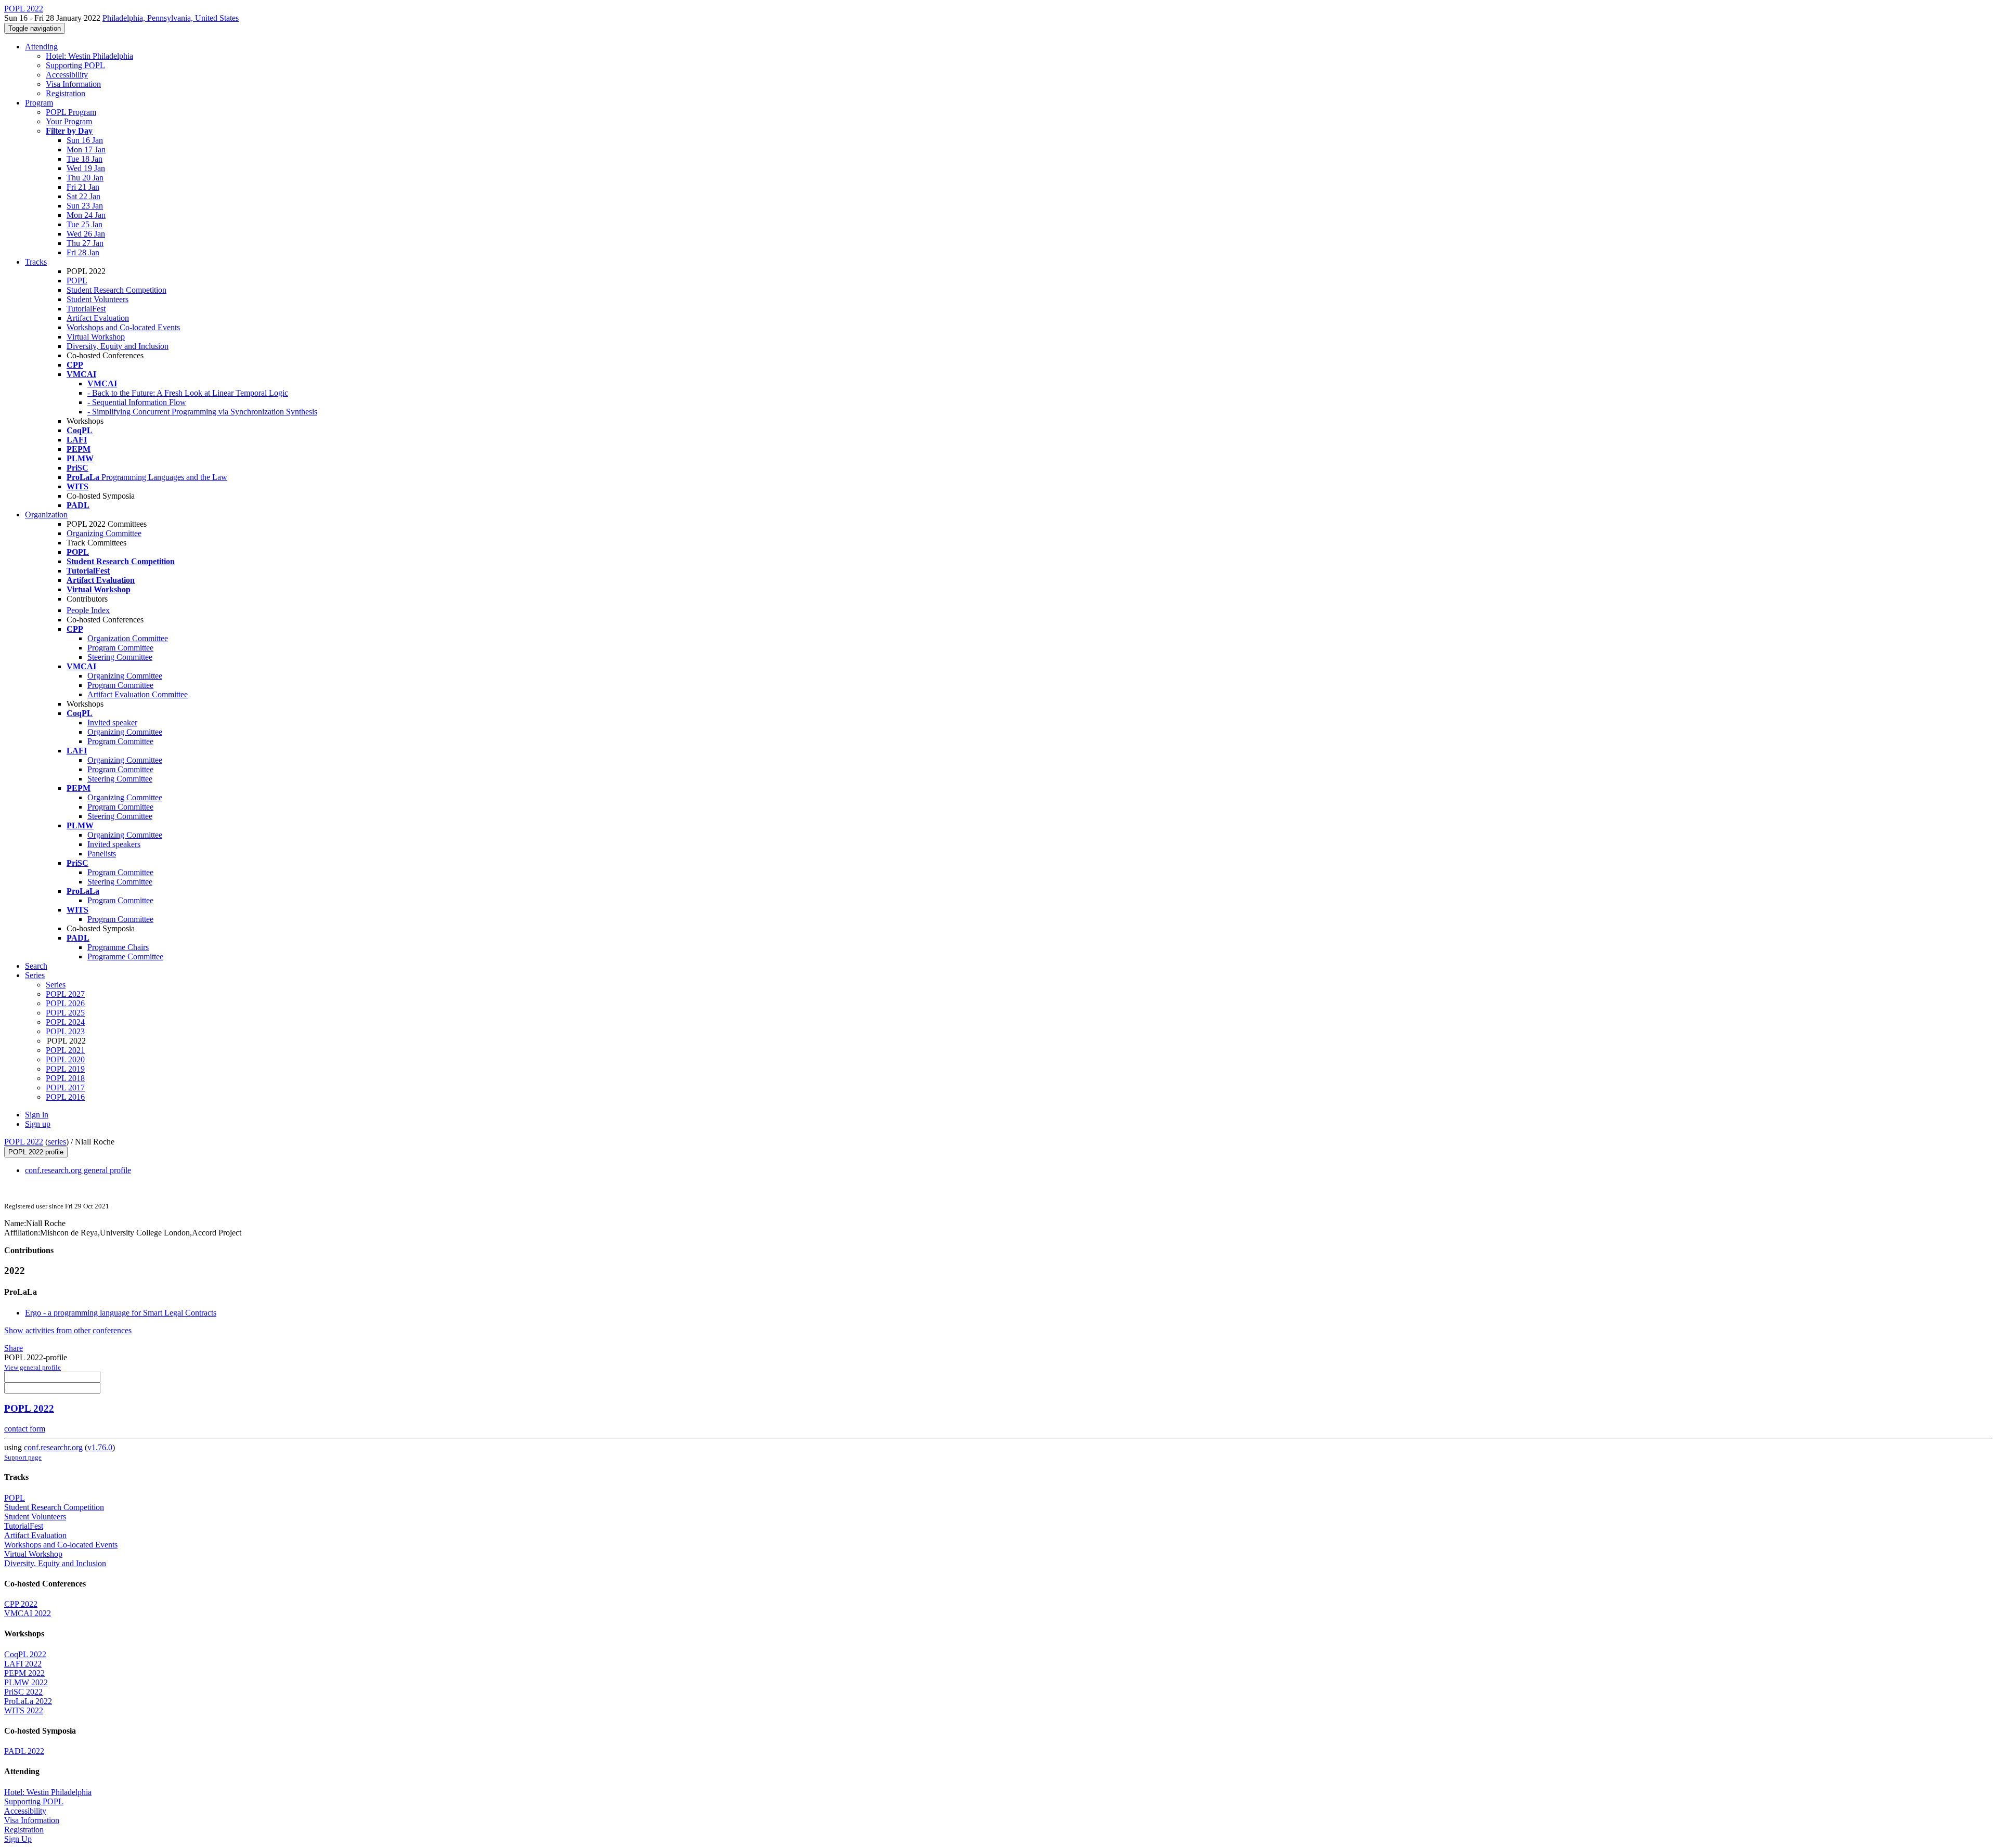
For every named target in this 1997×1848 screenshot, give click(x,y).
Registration (66, 93)
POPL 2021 (65, 1050)
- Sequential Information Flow (137, 402)
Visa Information (73, 84)
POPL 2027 (65, 994)
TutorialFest (86, 309)
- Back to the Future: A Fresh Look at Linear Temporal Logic (188, 393)
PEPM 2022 (24, 1673)
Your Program (69, 121)
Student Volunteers (98, 299)
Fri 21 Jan (83, 187)
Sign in (37, 1115)
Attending (41, 47)
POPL (77, 281)
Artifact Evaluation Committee (138, 694)
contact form (25, 1429)
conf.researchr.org (53, 1447)
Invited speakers (114, 844)
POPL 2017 (65, 1088)
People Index (88, 610)
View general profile (33, 1367)
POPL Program (71, 112)
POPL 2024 (65, 1022)
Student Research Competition (116, 290)
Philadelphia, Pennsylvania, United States (171, 18)
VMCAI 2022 (28, 1613)
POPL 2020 (65, 1059)
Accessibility (67, 75)
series (57, 1142)
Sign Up (18, 1839)
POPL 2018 (65, 1078)
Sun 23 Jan (85, 206)
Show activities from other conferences (68, 1330)
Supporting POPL (75, 65)
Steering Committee (120, 657)
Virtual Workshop (96, 337)
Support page (23, 1457)
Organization (46, 515)
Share (14, 1348)
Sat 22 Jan (83, 196)
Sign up (38, 1124)
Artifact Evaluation (98, 318)
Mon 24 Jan (86, 215)
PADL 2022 (24, 1751)
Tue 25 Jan (85, 224)
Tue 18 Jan (85, 159)
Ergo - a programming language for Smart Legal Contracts (121, 1313)
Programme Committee (125, 956)
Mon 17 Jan (86, 149)
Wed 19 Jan (86, 168)
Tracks (36, 262)
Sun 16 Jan (85, 140)
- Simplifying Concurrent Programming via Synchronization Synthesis (202, 412)
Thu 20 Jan (85, 178)
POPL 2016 (65, 1097)
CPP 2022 (21, 1604)
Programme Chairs (118, 947)
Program (39, 103)
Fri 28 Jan (83, 252)
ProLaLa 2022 (28, 1701)
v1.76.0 (100, 1447)
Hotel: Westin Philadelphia (89, 56)
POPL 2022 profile (36, 1152)
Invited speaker (112, 723)
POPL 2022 (24, 1142)
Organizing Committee (104, 533)
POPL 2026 (65, 1003)
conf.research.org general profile (78, 1170)
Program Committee (120, 648)
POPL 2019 (65, 1069)
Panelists (102, 854)
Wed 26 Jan (86, 234)
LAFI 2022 (23, 1664)
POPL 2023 (65, 1031)
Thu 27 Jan (85, 243)
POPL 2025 (65, 1013)
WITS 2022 (24, 1710)
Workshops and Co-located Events (123, 327)
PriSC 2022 (23, 1692)
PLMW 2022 (26, 1682)
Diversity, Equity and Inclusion (118, 346)
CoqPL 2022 (25, 1654)
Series (56, 985)
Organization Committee (128, 638)
